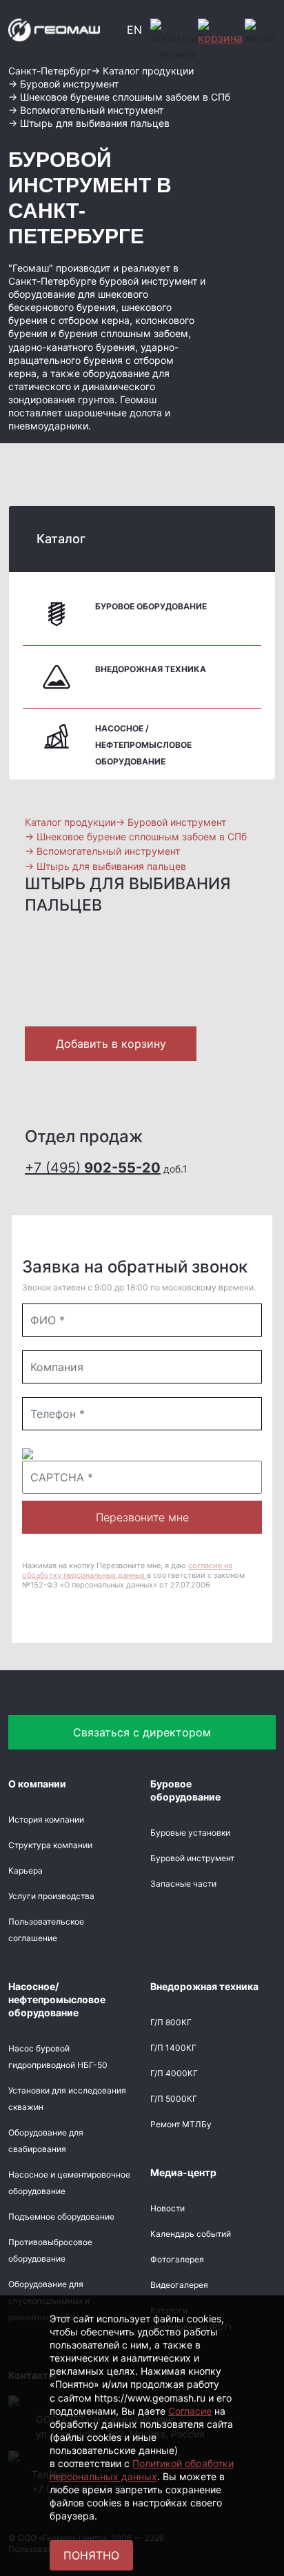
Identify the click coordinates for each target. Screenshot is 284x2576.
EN (134, 30)
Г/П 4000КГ (174, 2073)
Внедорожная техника (151, 669)
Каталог (61, 539)
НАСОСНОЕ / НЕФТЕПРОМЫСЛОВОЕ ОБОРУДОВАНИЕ (143, 745)
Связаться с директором (142, 1732)
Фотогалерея (177, 2259)
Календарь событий (191, 2234)
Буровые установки (190, 1833)
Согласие (190, 2411)
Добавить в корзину (111, 1044)
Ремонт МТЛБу (181, 2124)
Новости (168, 2208)
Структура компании (50, 1845)
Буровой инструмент (192, 1858)
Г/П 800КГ (171, 2022)
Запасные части (183, 1884)
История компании (46, 1819)
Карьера (26, 1870)
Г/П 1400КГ (173, 2048)
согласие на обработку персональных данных (127, 1570)
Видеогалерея (179, 2285)
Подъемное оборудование (61, 2217)
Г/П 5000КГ (174, 2099)
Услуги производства (51, 1896)
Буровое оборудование (151, 606)
